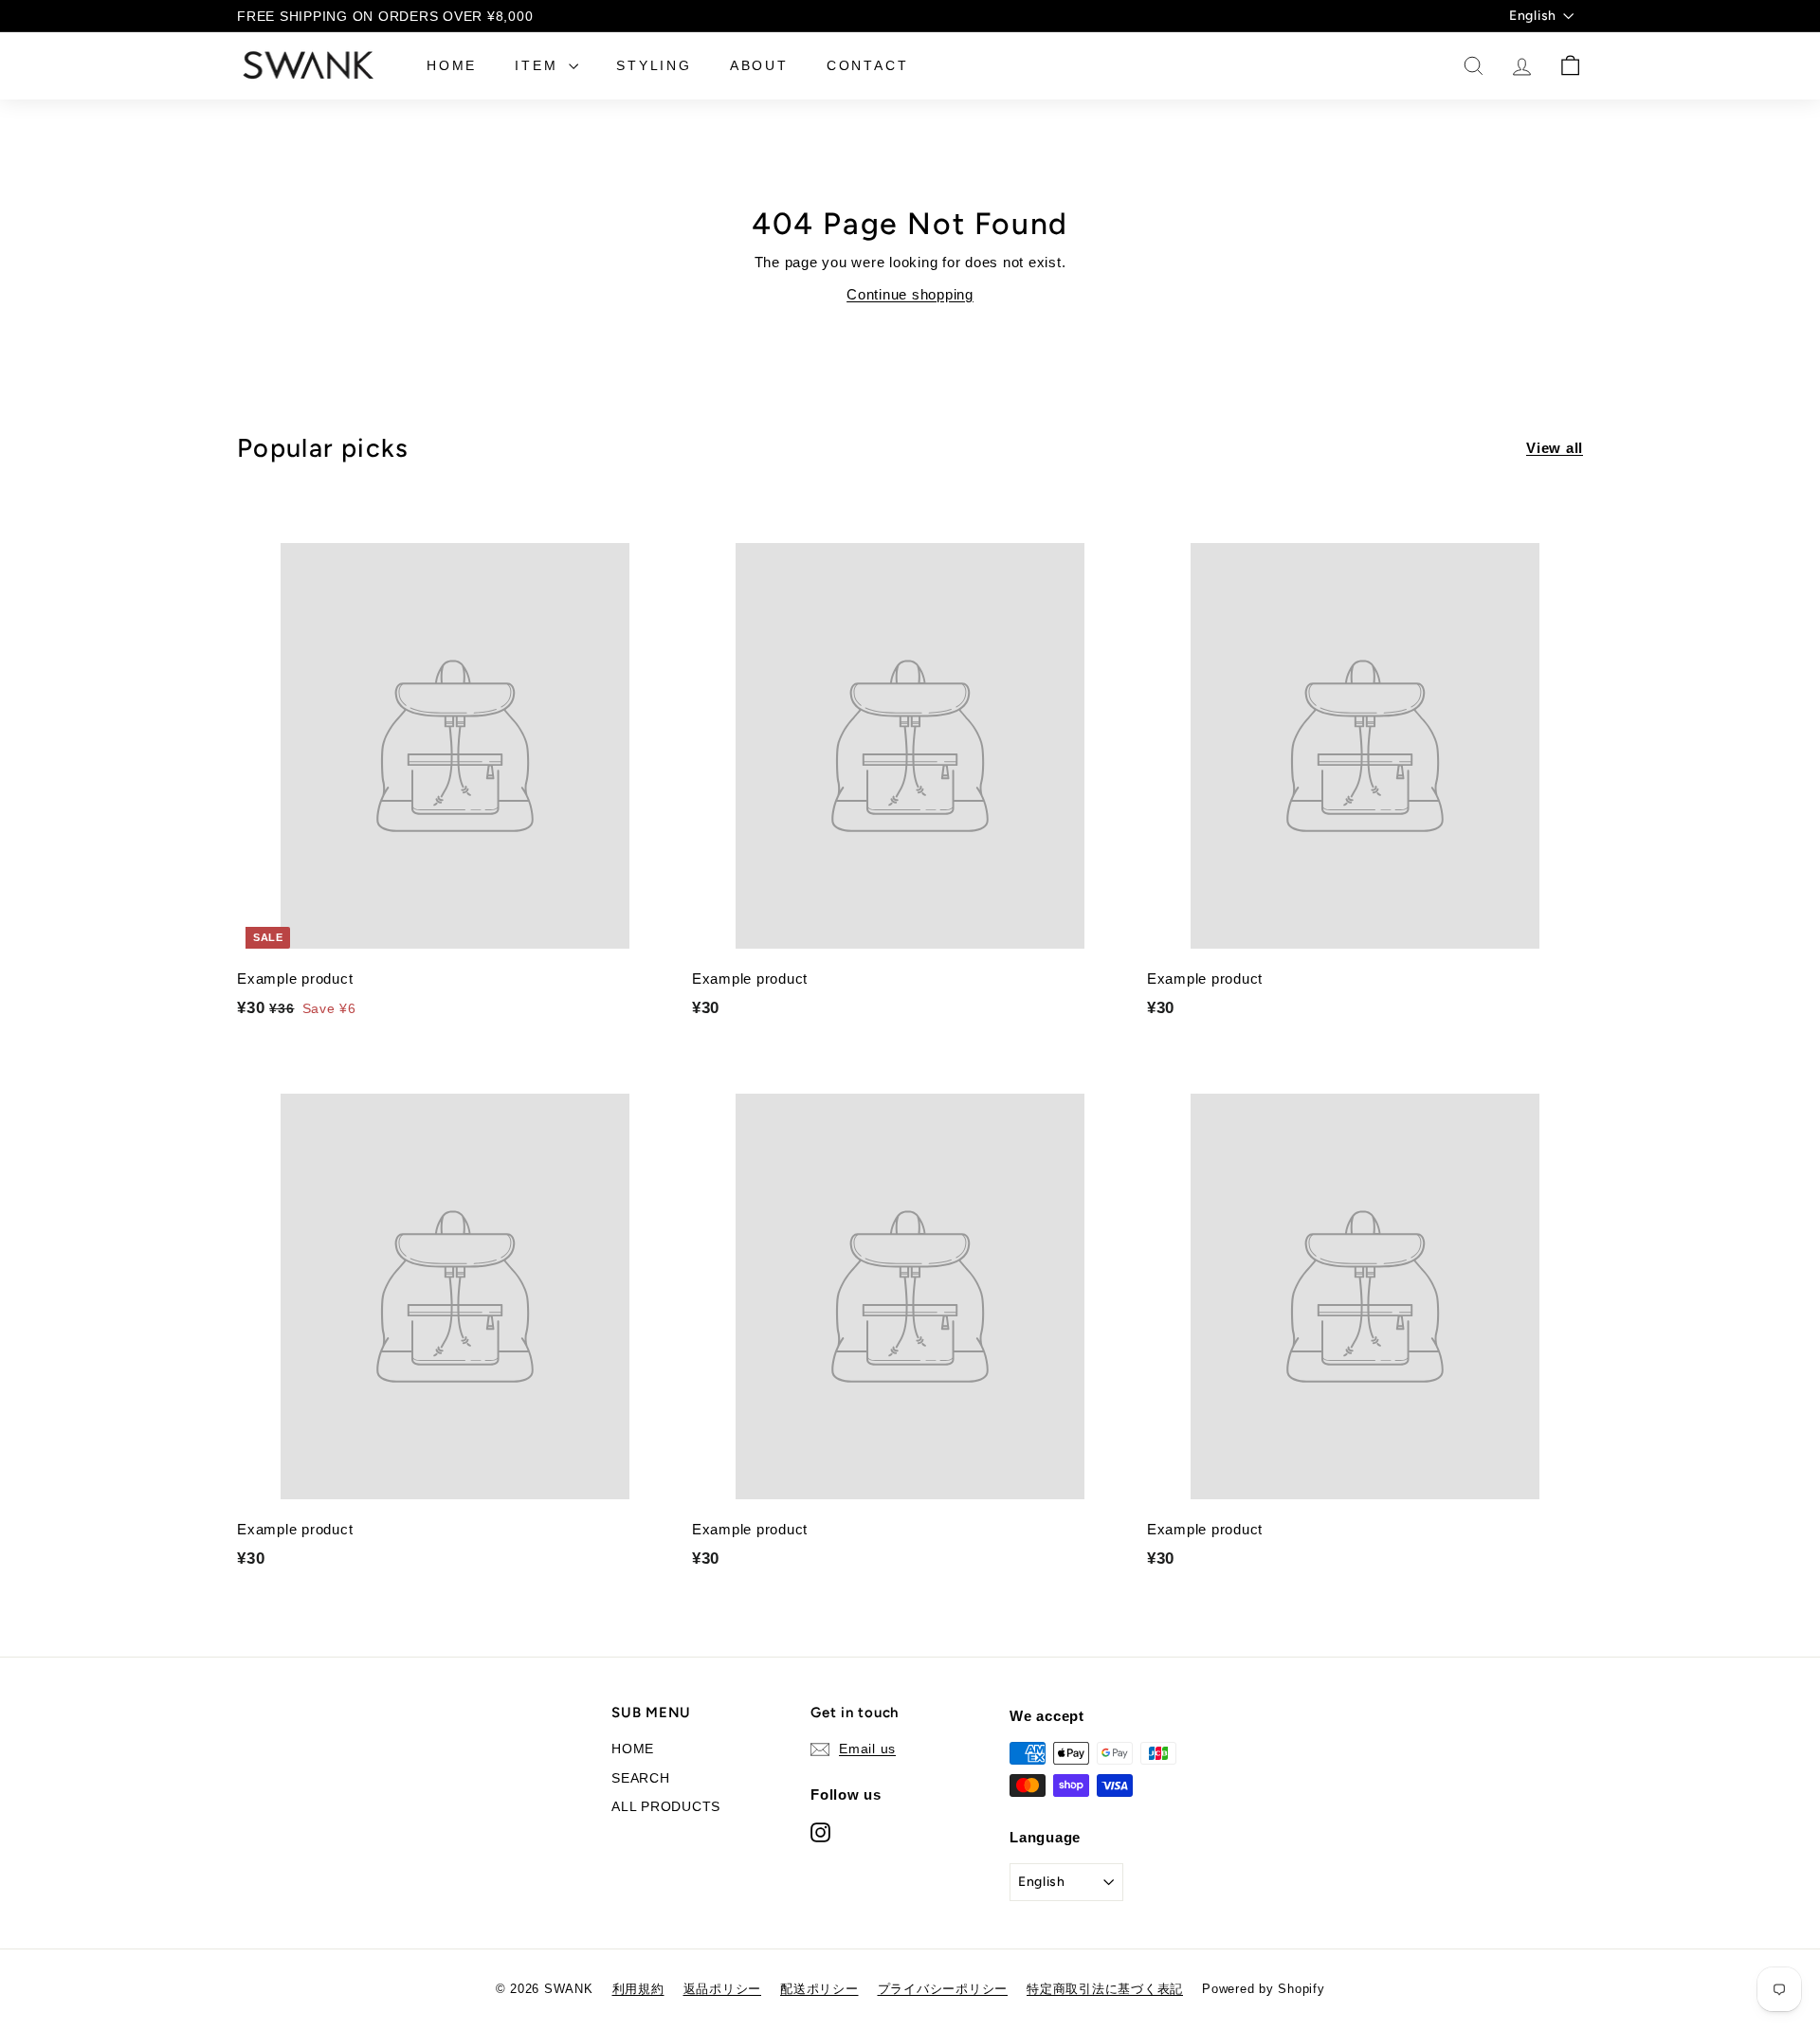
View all (1555, 448)
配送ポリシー (819, 1989)
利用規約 (638, 1989)
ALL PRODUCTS (666, 1806)
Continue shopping (910, 294)
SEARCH (641, 1778)
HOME (452, 65)
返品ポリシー (723, 1989)
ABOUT (759, 65)
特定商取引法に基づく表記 (1105, 1989)
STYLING (654, 65)
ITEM (539, 65)
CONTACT (868, 65)
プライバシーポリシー (943, 1989)
